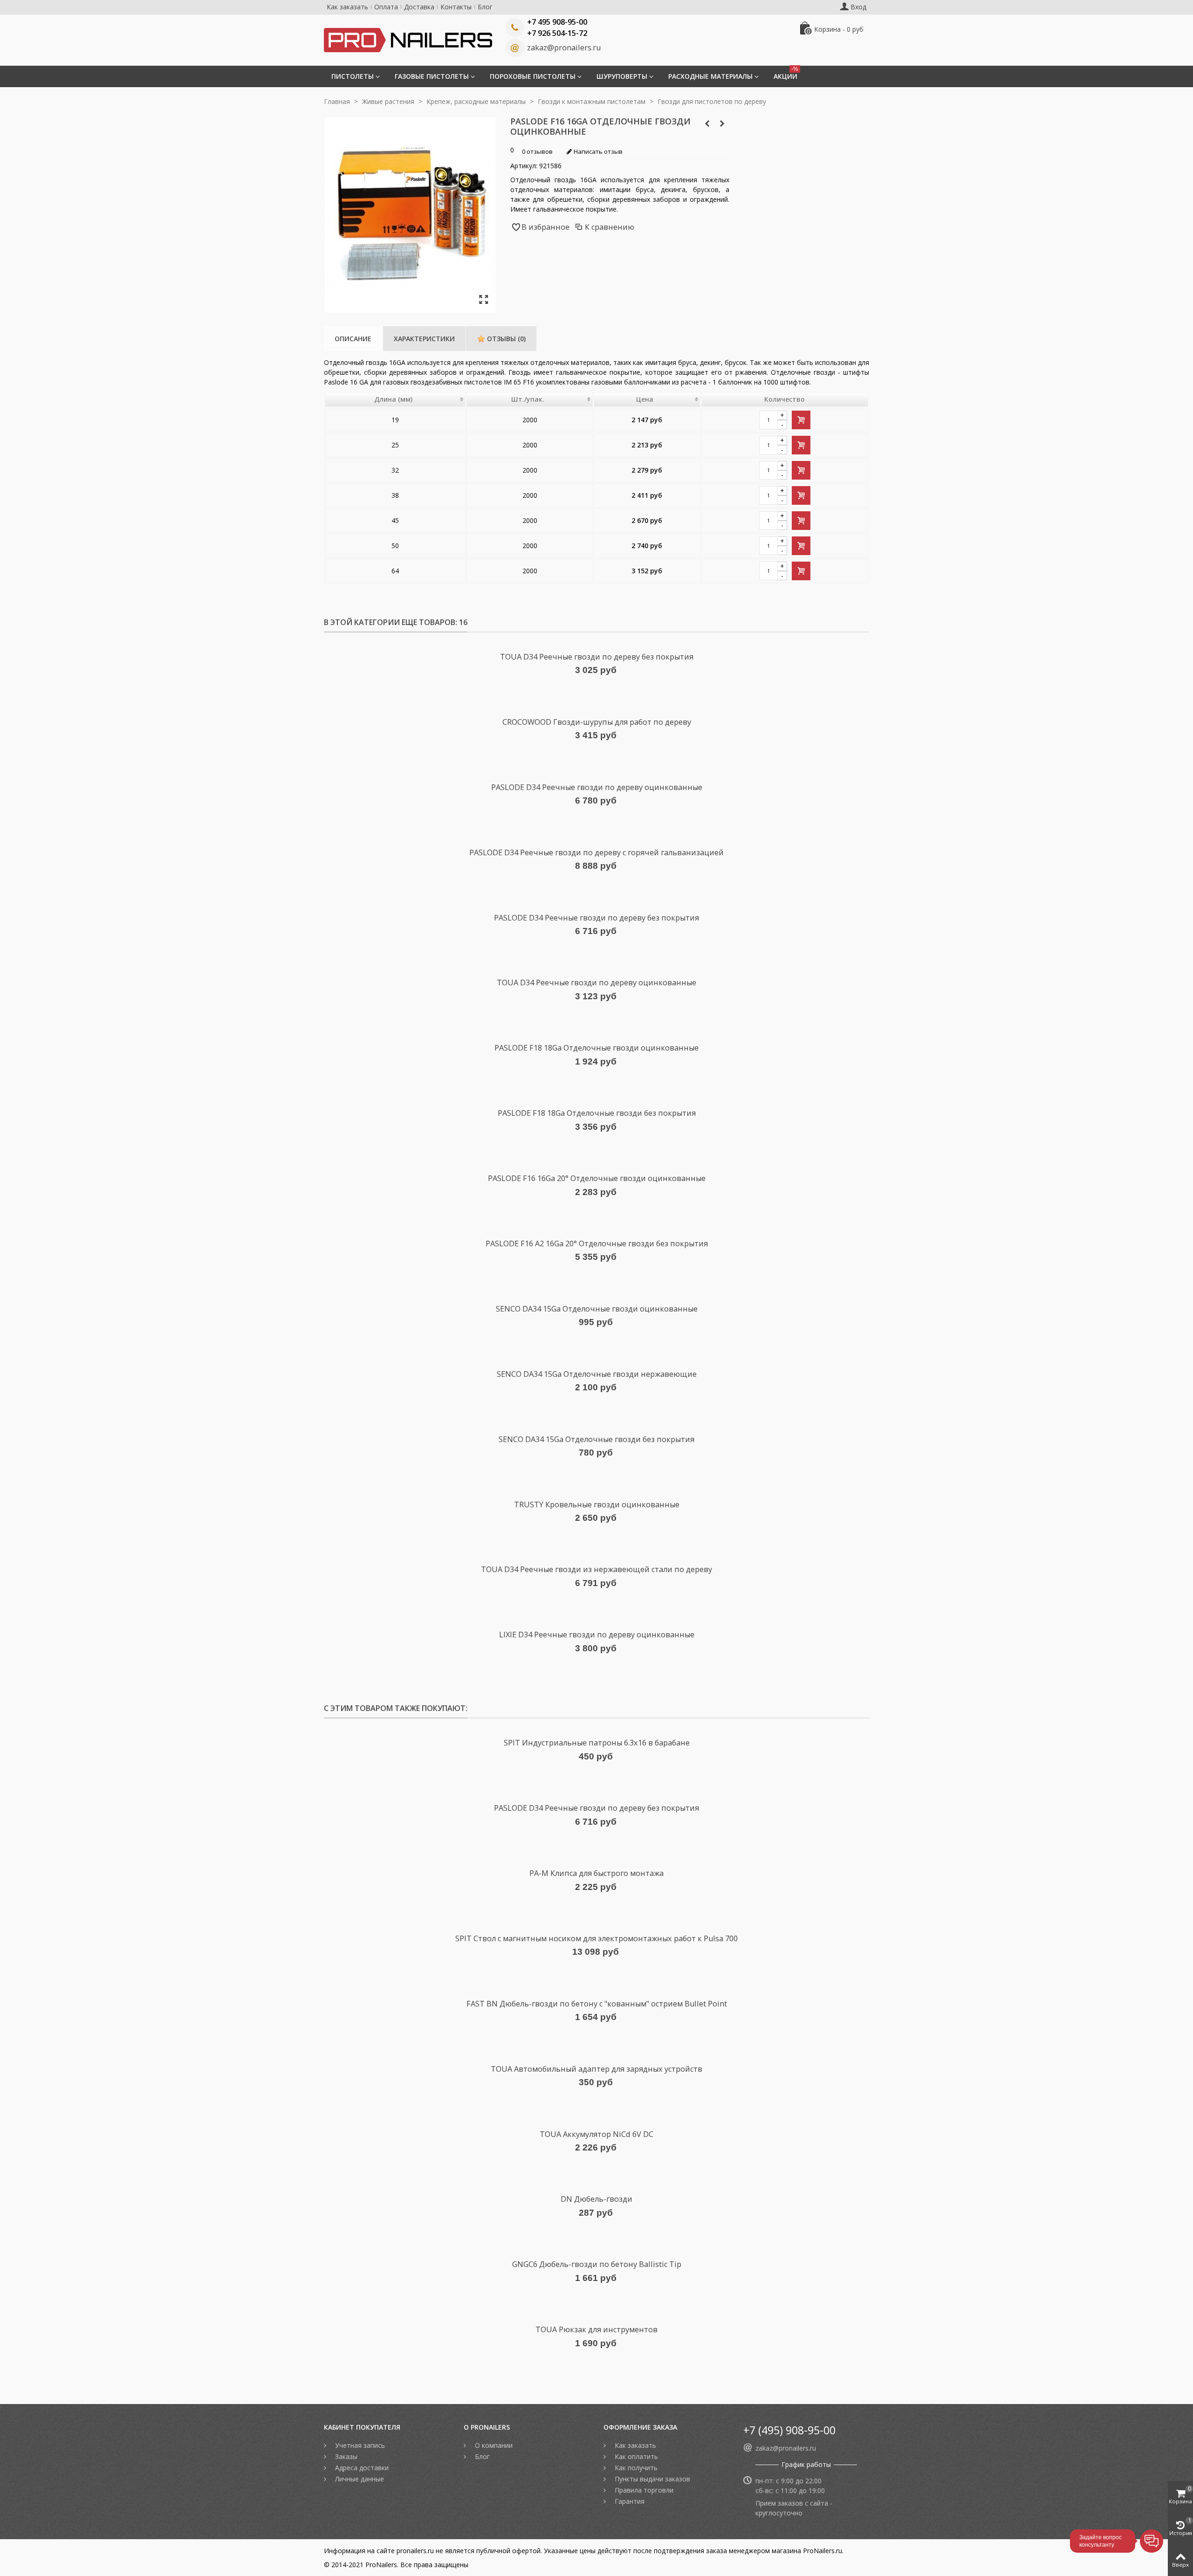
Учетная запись (359, 2445)
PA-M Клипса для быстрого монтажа (596, 1873)
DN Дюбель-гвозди (596, 2199)
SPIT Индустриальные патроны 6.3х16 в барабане (597, 1743)
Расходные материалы (710, 76)
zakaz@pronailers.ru (564, 48)
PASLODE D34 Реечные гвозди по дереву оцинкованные (597, 787)
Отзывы (505, 339)
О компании (493, 2445)
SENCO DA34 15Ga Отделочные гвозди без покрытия (596, 1439)
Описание (353, 339)
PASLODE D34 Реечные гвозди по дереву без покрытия (596, 918)
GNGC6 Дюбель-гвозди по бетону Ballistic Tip (597, 2264)
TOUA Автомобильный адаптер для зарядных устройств (596, 2069)
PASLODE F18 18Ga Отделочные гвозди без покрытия (597, 1113)
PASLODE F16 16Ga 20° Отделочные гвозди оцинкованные (597, 1178)
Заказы (345, 2456)
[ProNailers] (408, 39)
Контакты (456, 7)
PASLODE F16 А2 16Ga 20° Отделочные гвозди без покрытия (597, 1243)
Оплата (386, 7)
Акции (786, 73)
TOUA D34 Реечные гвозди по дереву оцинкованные (596, 982)
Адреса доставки (361, 2468)
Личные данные (359, 2479)
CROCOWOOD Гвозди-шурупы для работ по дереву (597, 722)
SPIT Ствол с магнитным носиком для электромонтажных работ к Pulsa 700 (596, 1938)
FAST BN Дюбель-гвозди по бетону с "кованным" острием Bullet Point (597, 2004)
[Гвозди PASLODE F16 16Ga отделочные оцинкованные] (483, 300)
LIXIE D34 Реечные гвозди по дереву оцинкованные (597, 1635)
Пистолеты (353, 76)
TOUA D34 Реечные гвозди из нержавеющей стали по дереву (596, 1569)
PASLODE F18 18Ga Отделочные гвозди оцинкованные (596, 1048)
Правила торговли (643, 2490)
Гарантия (629, 2501)
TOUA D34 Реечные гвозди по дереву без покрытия (597, 657)
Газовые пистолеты (432, 76)
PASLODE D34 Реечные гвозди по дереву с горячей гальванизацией (596, 852)
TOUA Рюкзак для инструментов (596, 2329)
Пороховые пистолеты (533, 76)
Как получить (635, 2468)
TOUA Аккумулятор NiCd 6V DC (596, 2134)
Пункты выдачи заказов (651, 2479)
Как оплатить (635, 2456)
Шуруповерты (622, 76)
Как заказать (347, 7)
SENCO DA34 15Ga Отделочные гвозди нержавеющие (597, 1374)
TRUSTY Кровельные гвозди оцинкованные (597, 1504)
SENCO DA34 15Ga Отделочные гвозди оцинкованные (597, 1309)
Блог (485, 7)
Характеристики (424, 339)
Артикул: (524, 166)
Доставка (419, 7)
